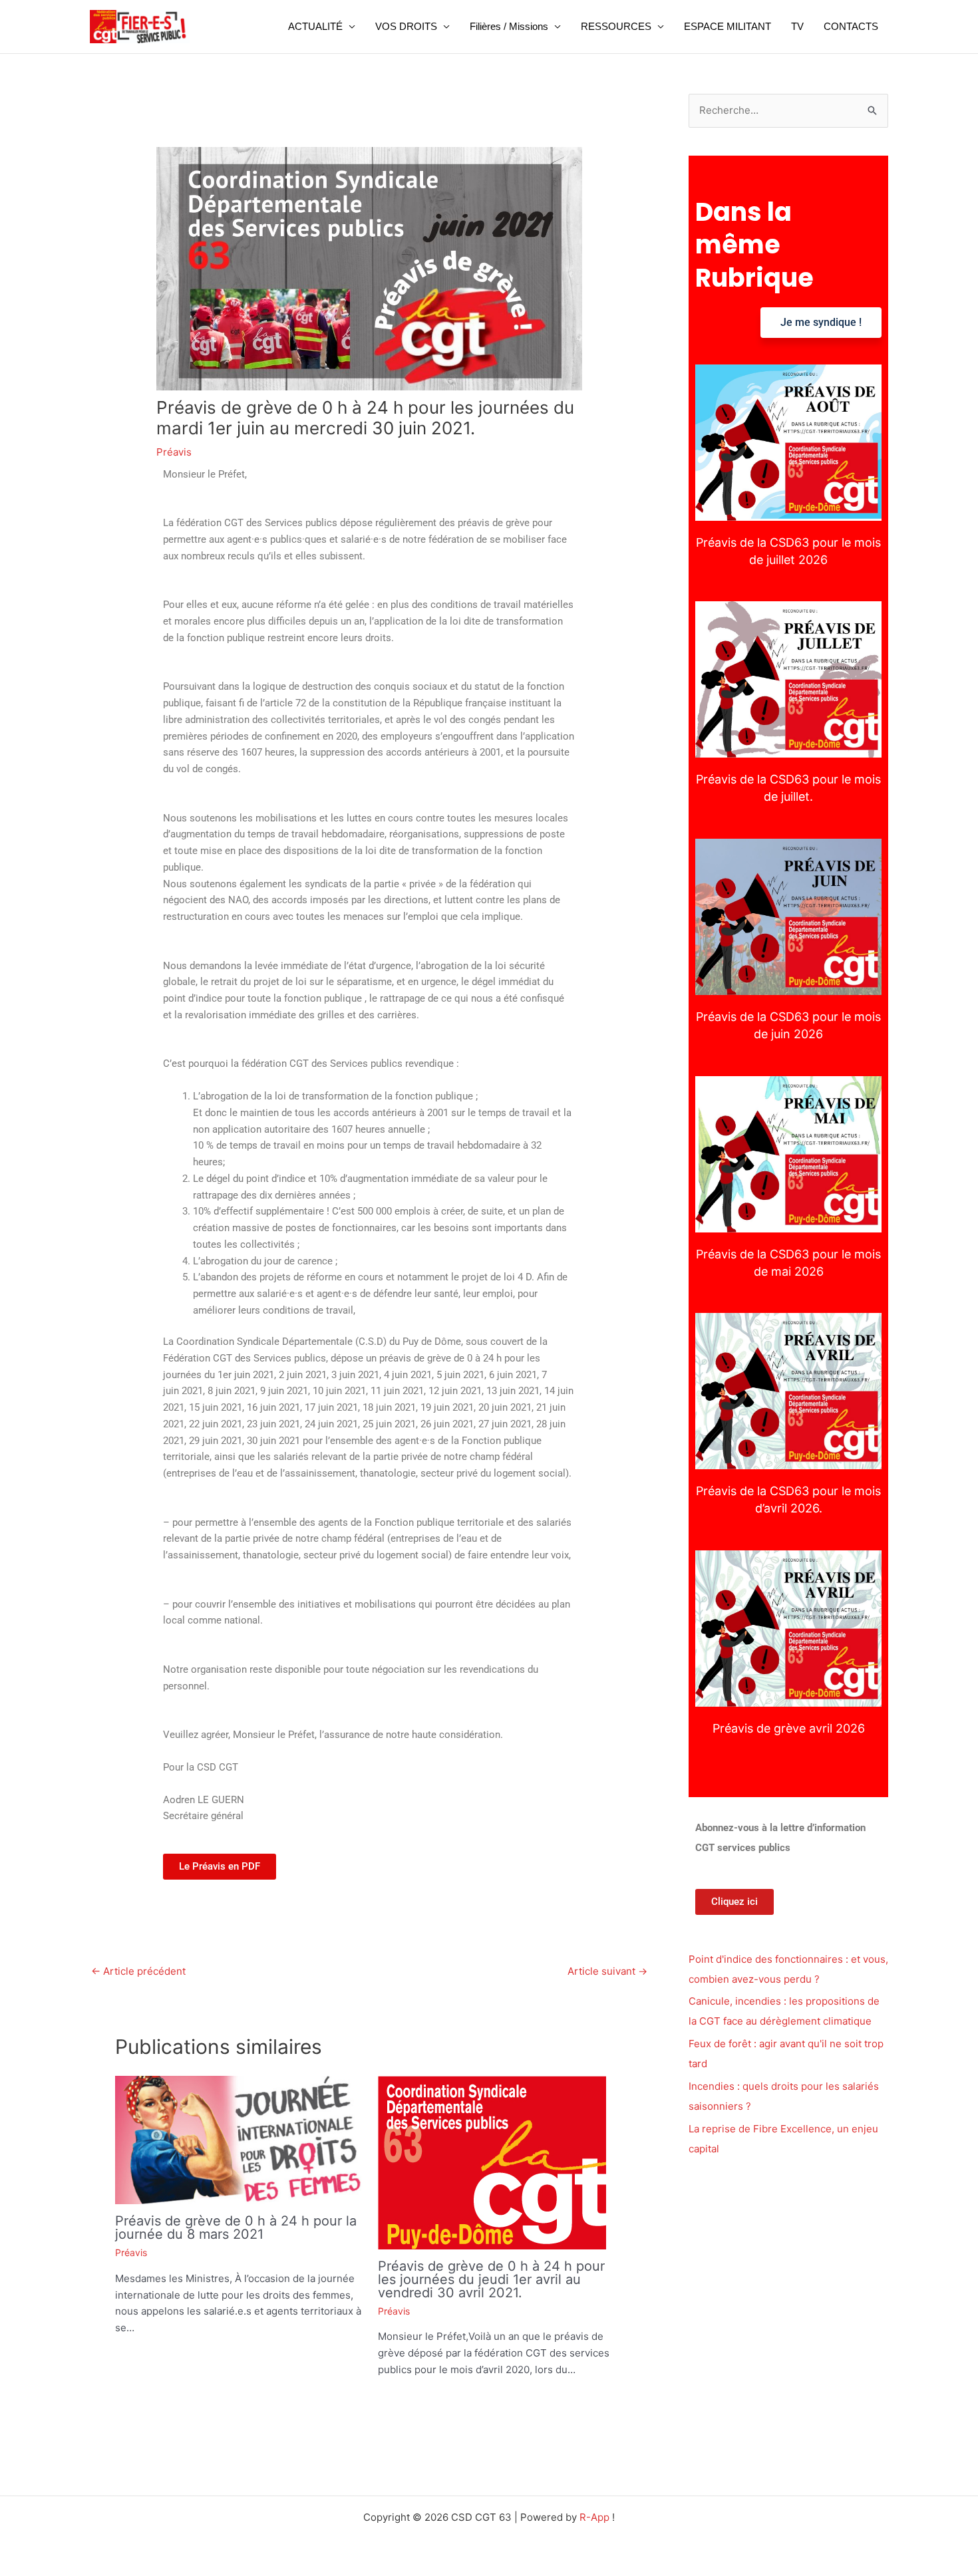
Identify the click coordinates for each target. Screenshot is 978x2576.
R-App (594, 2517)
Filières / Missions (509, 26)
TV (797, 26)
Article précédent (138, 1971)
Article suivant (607, 1971)
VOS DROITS (406, 26)
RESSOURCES (616, 26)
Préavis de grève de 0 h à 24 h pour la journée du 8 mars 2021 (236, 2227)
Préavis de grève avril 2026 (789, 1628)
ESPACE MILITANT (728, 26)
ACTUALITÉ (315, 26)
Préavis (174, 452)
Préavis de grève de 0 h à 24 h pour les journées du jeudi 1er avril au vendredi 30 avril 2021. (491, 2279)
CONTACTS (851, 26)
